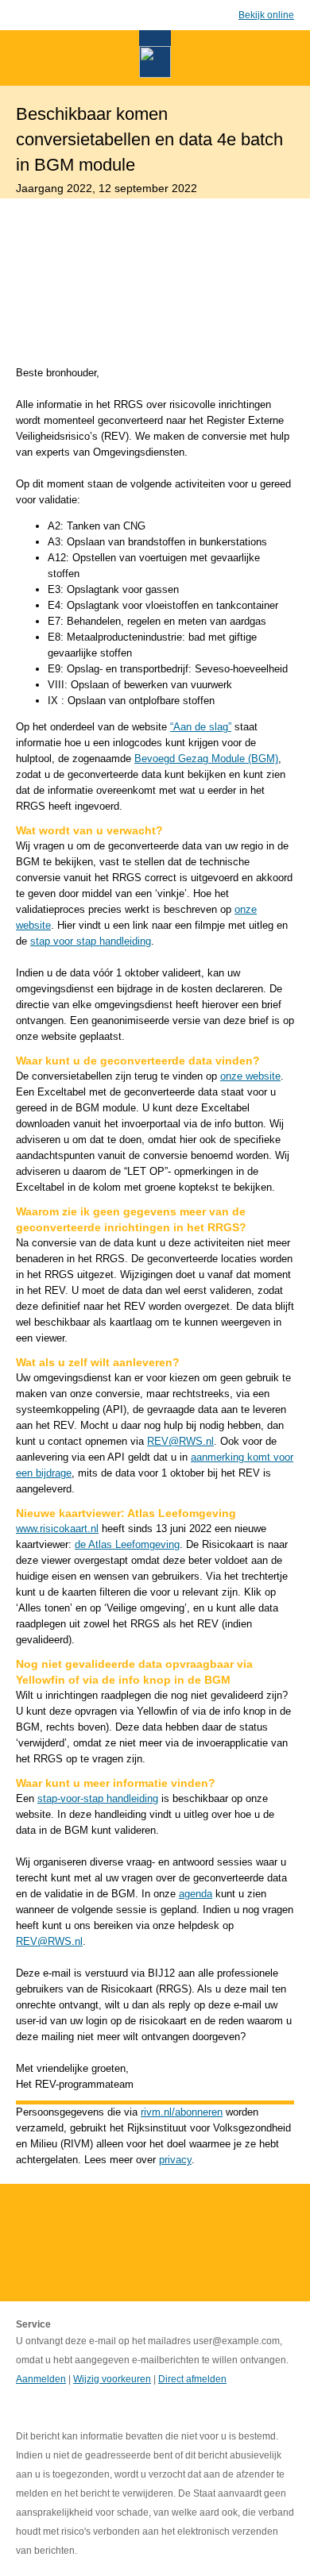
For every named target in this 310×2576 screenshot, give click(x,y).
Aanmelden (41, 2379)
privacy (175, 2160)
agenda (196, 1894)
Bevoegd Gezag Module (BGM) (206, 759)
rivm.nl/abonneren (182, 2112)
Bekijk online (266, 15)
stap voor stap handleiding (91, 941)
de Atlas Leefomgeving (127, 1544)
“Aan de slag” (201, 727)
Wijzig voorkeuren (112, 2379)
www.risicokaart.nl (57, 1529)
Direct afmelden (192, 2379)
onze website (250, 1076)
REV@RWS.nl (180, 1441)
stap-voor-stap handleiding (98, 1798)
